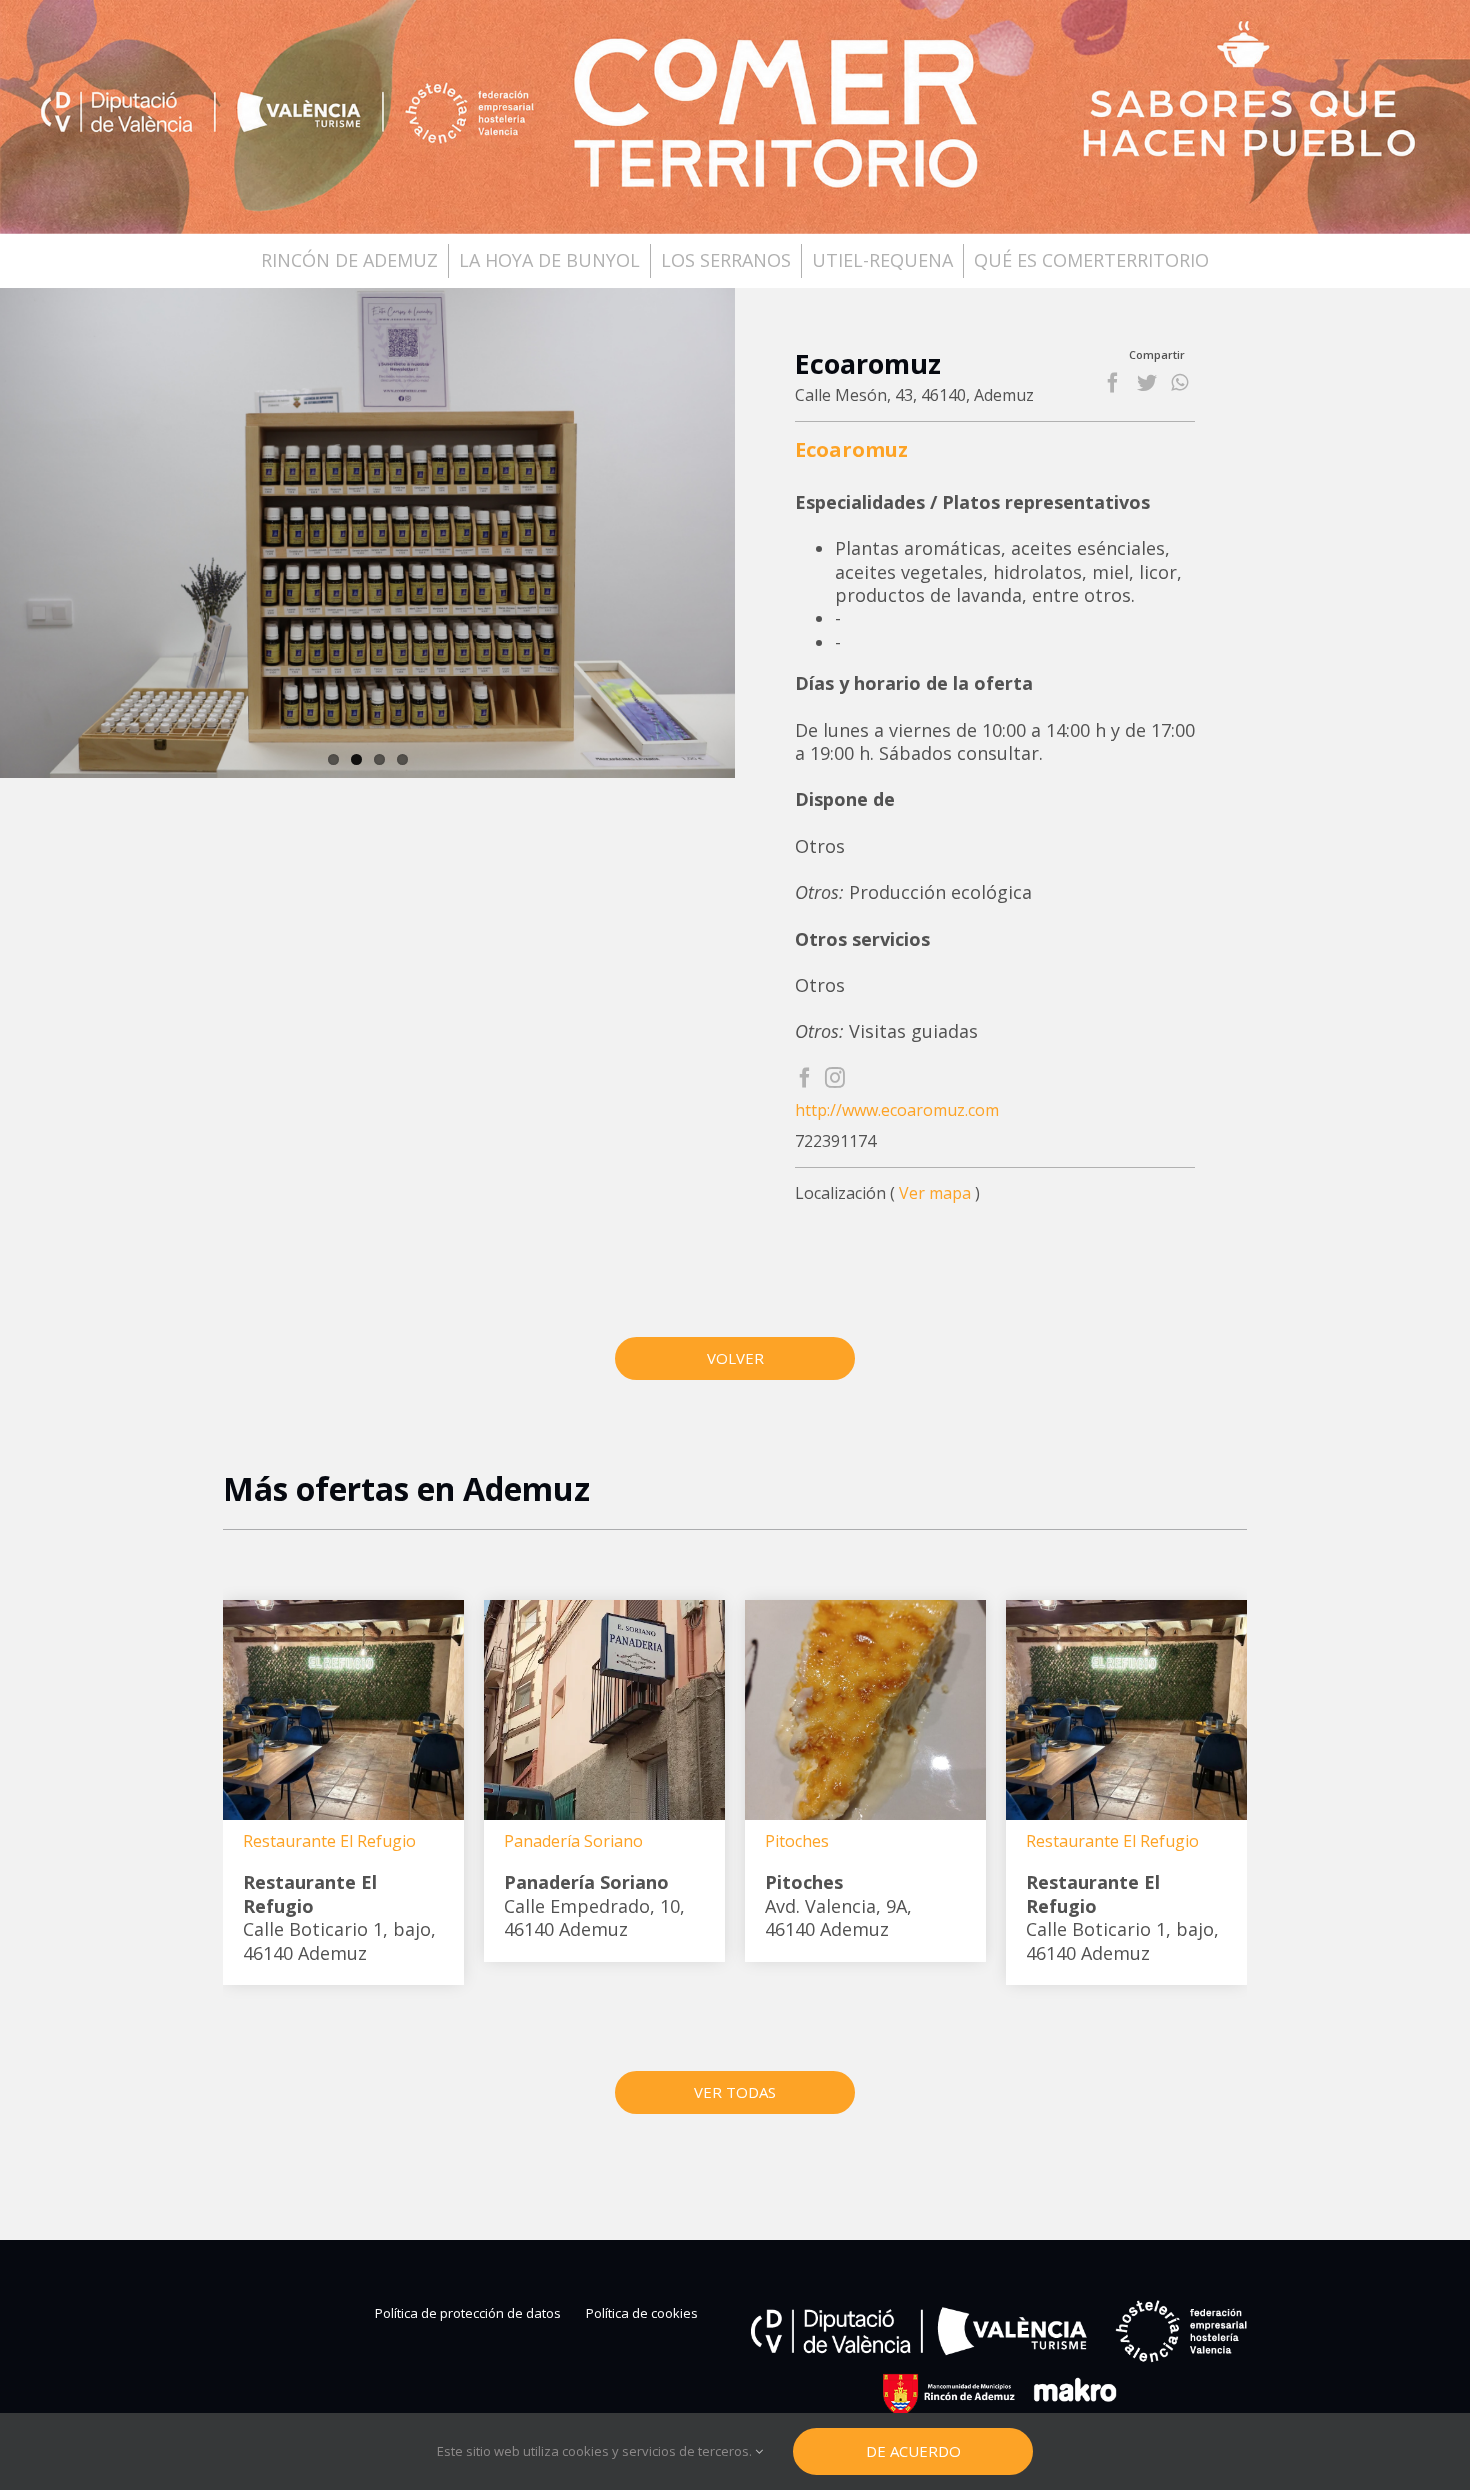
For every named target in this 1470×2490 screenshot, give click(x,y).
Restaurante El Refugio (329, 1841)
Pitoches (797, 1841)
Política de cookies (642, 2313)
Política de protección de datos (468, 2313)
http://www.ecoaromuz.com (897, 1110)
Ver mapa (935, 1193)
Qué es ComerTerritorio (1091, 260)
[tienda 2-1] (367, 533)
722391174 (835, 1141)
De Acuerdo (913, 2451)
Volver (735, 1358)
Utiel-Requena (882, 260)
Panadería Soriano (573, 1841)
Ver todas (735, 2092)
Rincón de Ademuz (349, 260)
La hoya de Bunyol (549, 260)
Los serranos (726, 260)
